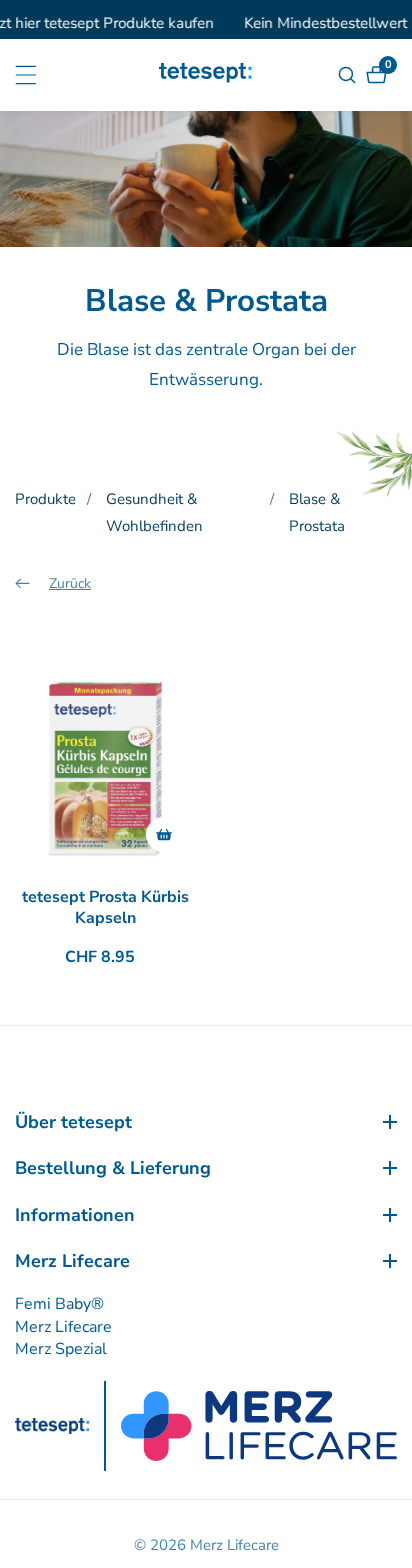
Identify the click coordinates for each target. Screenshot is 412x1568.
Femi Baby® (59, 1304)
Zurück (70, 583)
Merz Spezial (61, 1349)
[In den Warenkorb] (163, 834)
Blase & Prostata (317, 512)
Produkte (45, 499)
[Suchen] (349, 75)
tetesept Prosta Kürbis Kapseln (105, 908)
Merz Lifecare (63, 1327)
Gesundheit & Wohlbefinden (154, 512)
